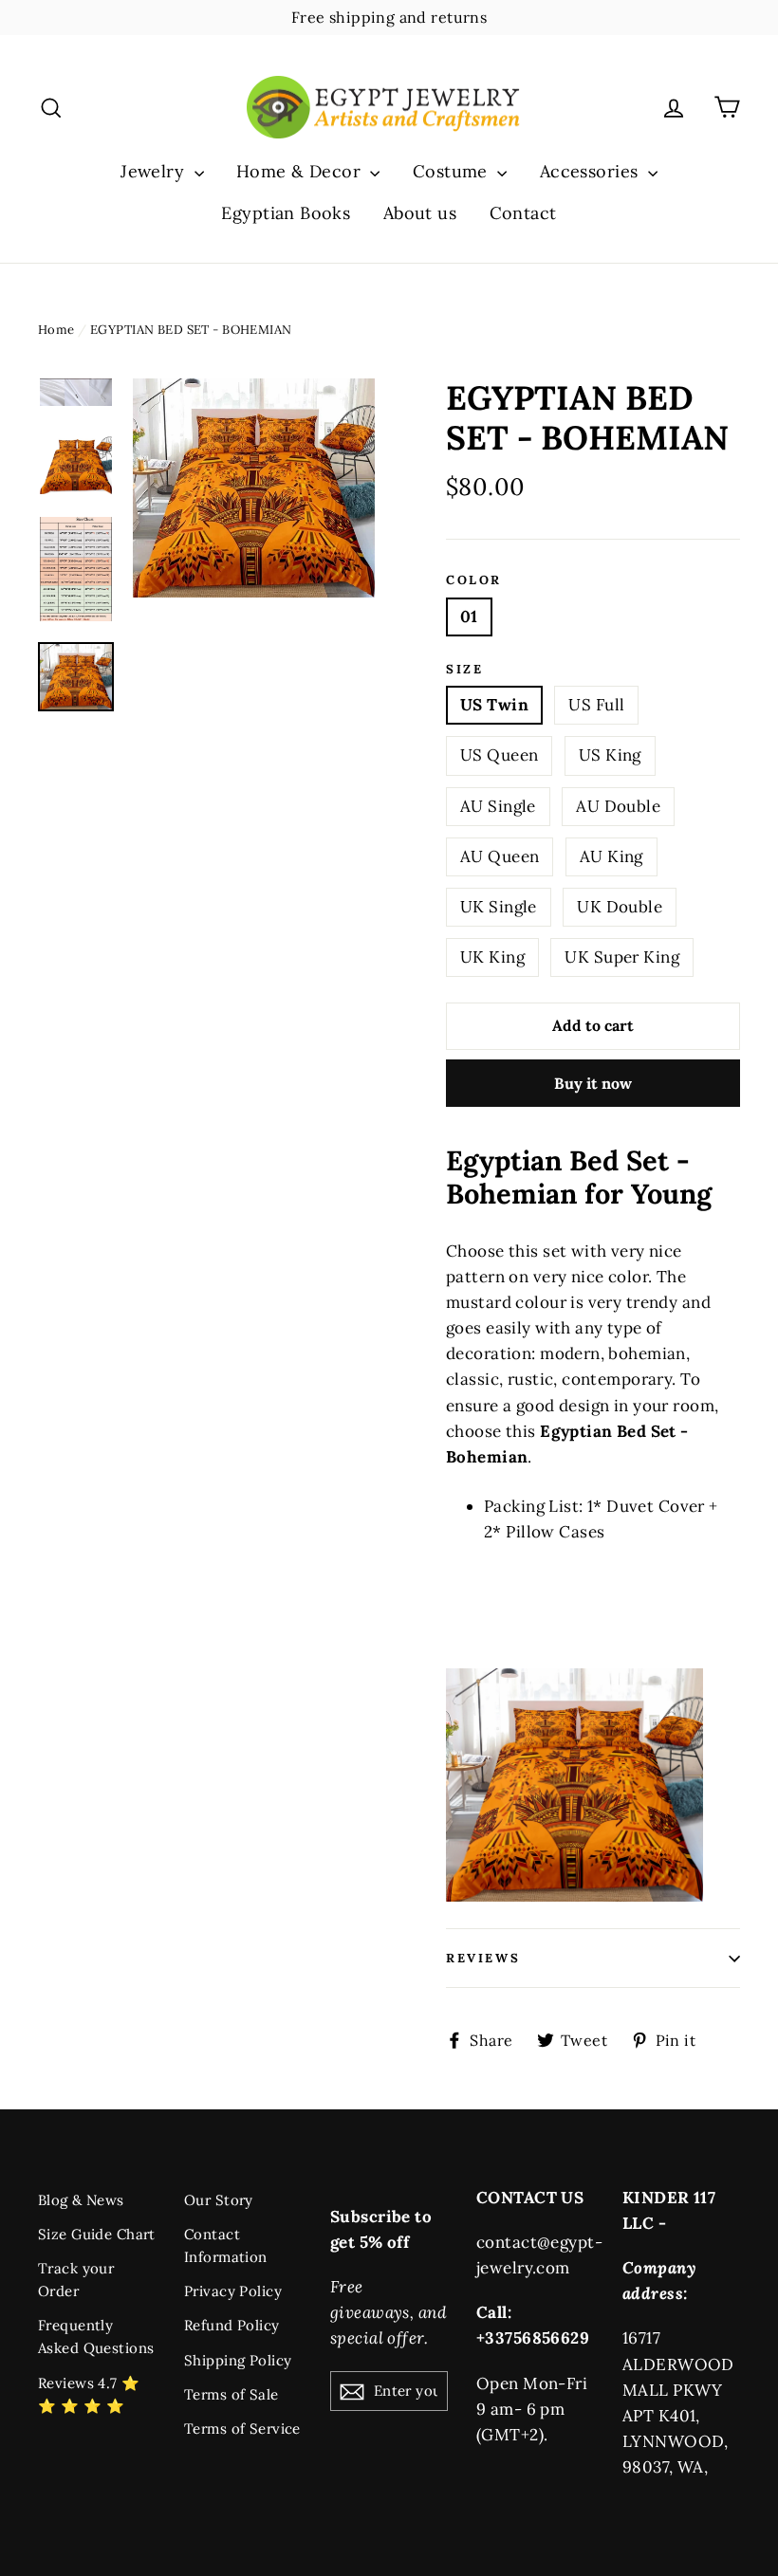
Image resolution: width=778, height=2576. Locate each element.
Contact (523, 213)
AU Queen (500, 856)
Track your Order (76, 2280)
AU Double (618, 806)
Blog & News (81, 2200)
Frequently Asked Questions (96, 2337)
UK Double (620, 907)
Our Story (219, 2200)
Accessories (592, 171)
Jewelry (155, 171)
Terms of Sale (232, 2394)
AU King (611, 856)
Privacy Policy (233, 2291)
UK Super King (622, 957)
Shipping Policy (238, 2360)
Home (56, 330)
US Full (596, 705)
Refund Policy (232, 2325)
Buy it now (593, 1083)
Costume (453, 171)
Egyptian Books (286, 213)
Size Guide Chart (97, 2234)
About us (420, 213)
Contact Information (226, 2245)
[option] (254, 488)
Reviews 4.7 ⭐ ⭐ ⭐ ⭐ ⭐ (89, 2394)
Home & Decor (301, 171)
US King (610, 755)
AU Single (498, 806)
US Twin (494, 705)
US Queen (499, 755)
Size (464, 670)
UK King (492, 957)
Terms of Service (242, 2429)
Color (474, 580)
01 (469, 616)
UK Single (499, 907)
